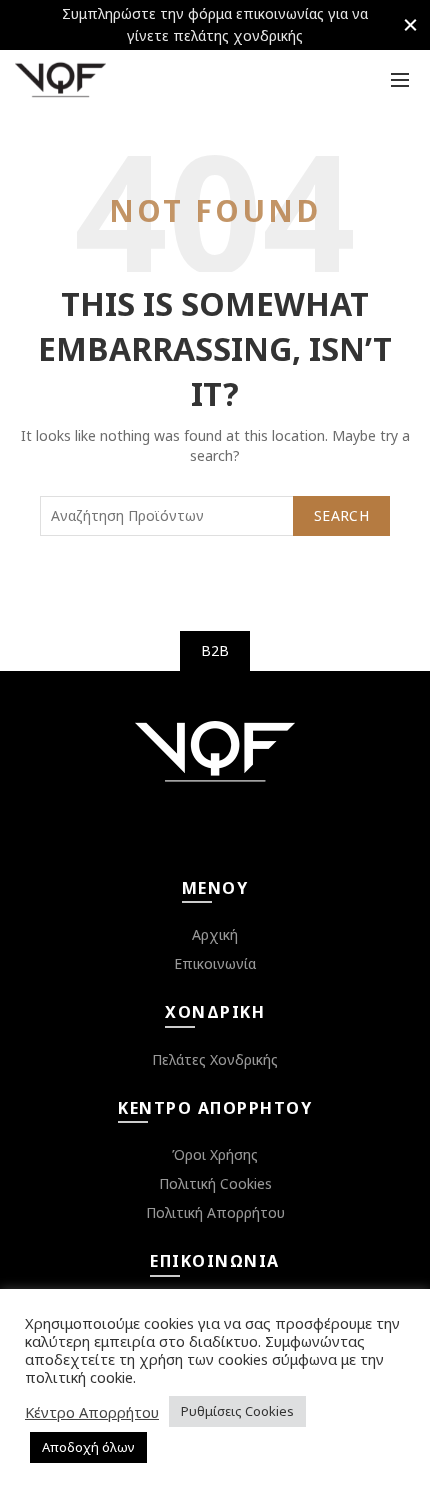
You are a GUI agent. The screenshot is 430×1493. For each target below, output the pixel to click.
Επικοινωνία (215, 963)
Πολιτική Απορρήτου (215, 1212)
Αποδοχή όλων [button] (88, 1447)
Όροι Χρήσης (215, 1154)
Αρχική (215, 934)
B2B (215, 650)
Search (341, 515)
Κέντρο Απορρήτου (92, 1412)
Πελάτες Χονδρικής (215, 1059)
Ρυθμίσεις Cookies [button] (237, 1411)
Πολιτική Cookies (215, 1183)
